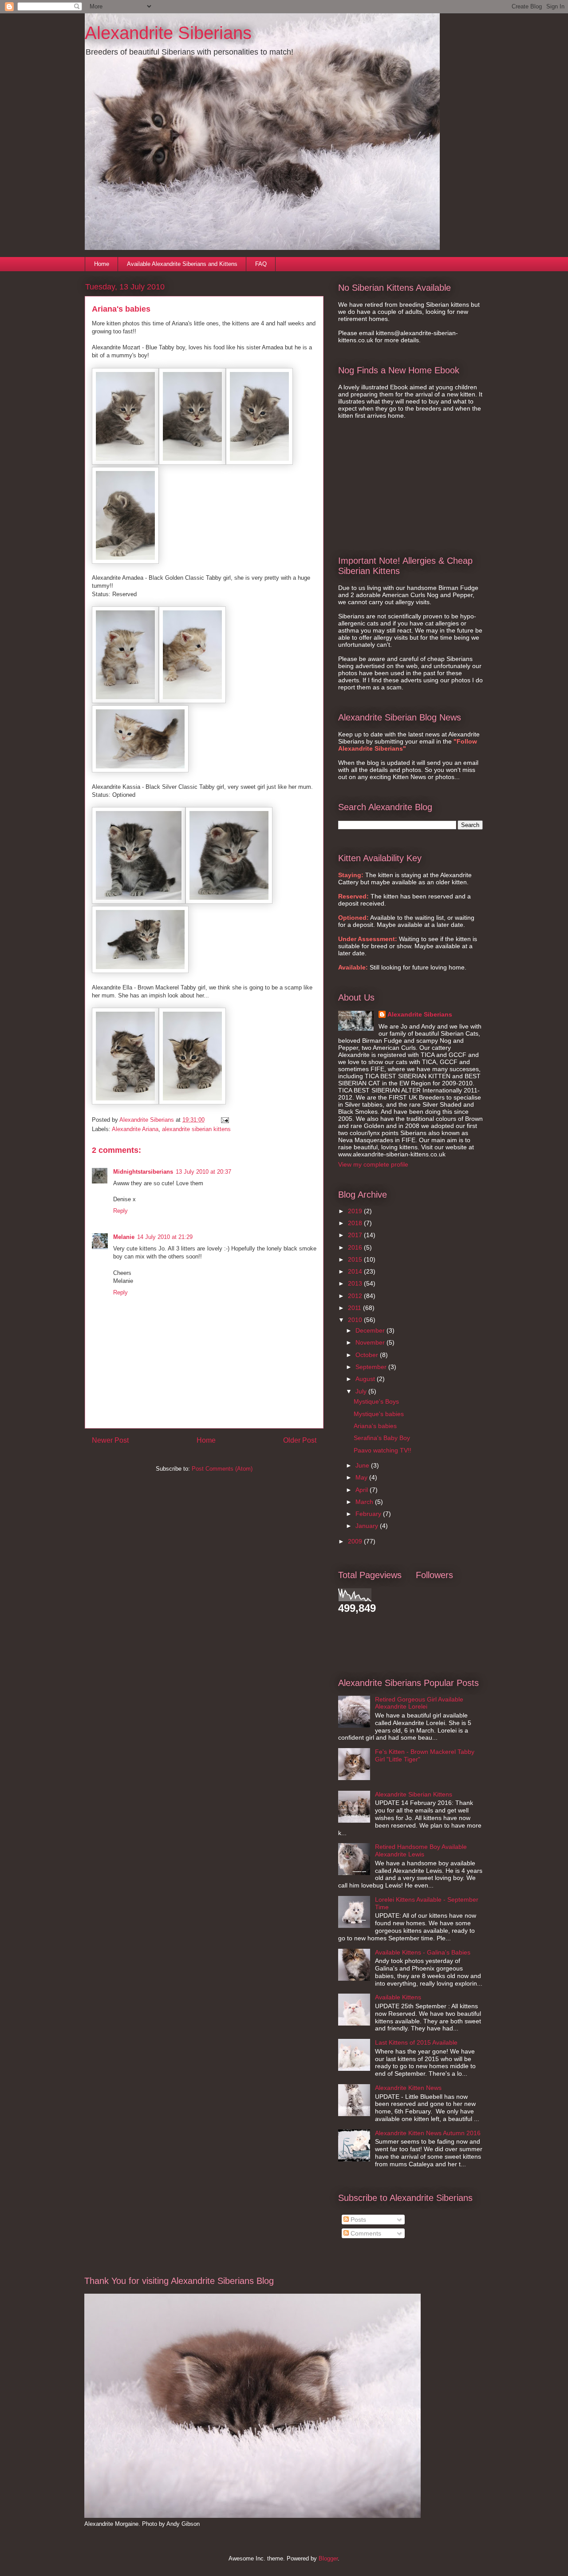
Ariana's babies (375, 1426)
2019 (356, 1211)
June (363, 1465)
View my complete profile (373, 1164)
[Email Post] (224, 1120)
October (368, 1355)
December (371, 1330)
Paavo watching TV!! (383, 1450)
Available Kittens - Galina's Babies (423, 1952)
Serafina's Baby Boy (382, 1438)
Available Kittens (398, 1997)
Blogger (328, 2558)
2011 (355, 1308)
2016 (356, 1247)
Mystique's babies (379, 1414)
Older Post (300, 1440)
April (363, 1490)
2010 (356, 1320)
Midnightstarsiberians (143, 1172)
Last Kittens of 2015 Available (416, 2042)
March (365, 1502)
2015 (356, 1259)
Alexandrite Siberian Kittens (414, 1794)
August (366, 1379)
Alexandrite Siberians (168, 33)
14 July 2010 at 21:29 (165, 1237)
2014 (356, 1271)
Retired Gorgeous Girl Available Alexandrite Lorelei (419, 1703)
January (368, 1526)
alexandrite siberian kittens (196, 1129)
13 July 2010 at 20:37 (203, 1172)
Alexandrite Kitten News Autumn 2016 (428, 2133)
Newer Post (110, 1440)
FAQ (261, 264)
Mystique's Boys (376, 1401)
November (371, 1342)
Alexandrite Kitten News (408, 2088)
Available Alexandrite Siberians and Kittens (182, 264)
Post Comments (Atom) (222, 1469)
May (362, 1477)
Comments (365, 2233)
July (362, 1391)
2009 (356, 1541)
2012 (356, 1296)
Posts (357, 2220)
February (369, 1514)
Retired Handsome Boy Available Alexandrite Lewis (421, 1850)
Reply (120, 1211)
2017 (356, 1235)
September (372, 1367)
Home (102, 264)
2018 (356, 1223)
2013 (356, 1283)
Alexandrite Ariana (135, 1129)
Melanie (124, 1237)
